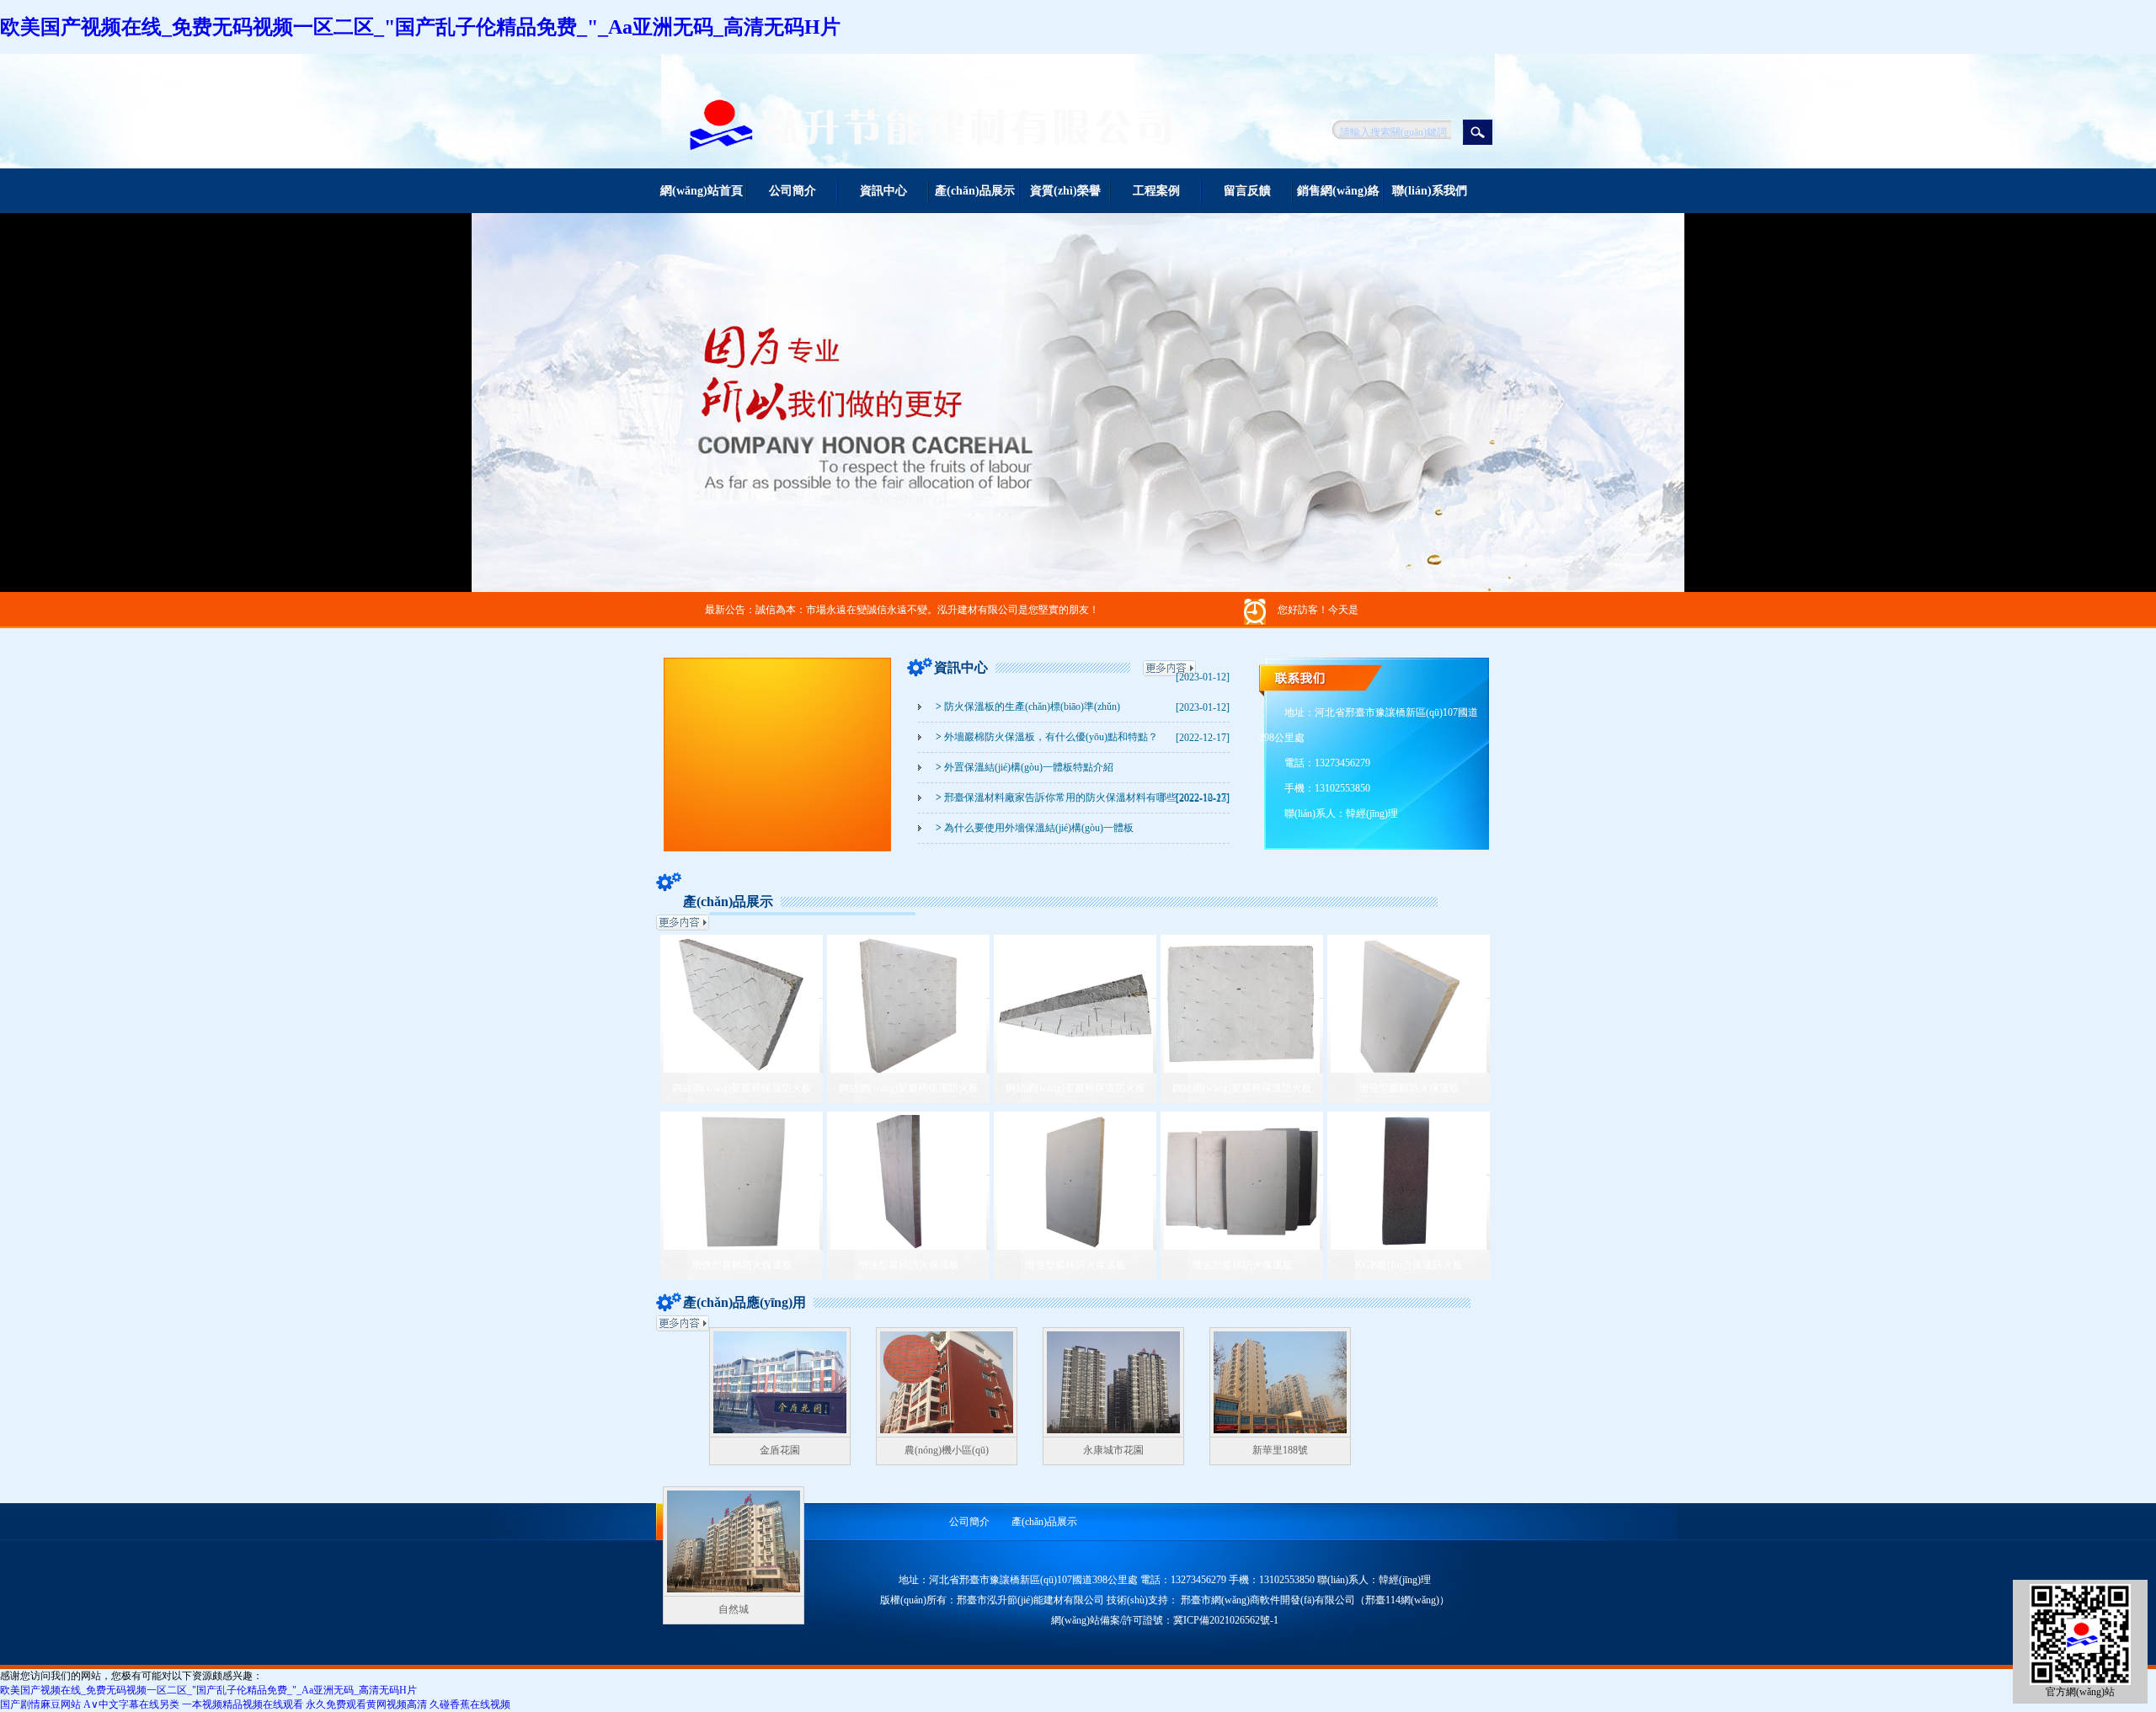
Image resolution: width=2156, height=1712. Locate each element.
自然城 (734, 1609)
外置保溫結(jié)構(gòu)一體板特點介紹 (1025, 767)
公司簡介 (792, 191)
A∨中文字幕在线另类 (131, 1704)
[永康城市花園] (1113, 1434)
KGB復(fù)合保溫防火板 (1409, 1265)
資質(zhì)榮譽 (1065, 191)
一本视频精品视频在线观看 (243, 1704)
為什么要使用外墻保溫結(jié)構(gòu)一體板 (1035, 828)
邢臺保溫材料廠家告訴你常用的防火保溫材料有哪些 (1056, 797)
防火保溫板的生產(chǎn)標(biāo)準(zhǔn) (1028, 707)
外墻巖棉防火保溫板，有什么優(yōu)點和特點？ (1047, 737)
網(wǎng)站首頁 (702, 191)
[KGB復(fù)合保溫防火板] (1409, 1246)
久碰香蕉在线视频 (470, 1704)
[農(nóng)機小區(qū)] (947, 1434)
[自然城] (734, 1593)
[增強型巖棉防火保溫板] (1409, 1069)
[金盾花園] (780, 1434)
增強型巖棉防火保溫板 (1409, 1088)
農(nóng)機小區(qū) (947, 1450)
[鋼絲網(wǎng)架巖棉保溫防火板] (742, 1069)
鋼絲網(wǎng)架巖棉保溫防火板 (742, 1088)
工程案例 (1156, 191)
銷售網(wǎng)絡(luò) (1338, 199)
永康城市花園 (1113, 1450)
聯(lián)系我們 (1430, 191)
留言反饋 (1247, 191)
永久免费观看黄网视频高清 (366, 1704)
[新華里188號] (1280, 1434)
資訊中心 (883, 191)
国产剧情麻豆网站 (40, 1704)
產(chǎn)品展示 (975, 191)
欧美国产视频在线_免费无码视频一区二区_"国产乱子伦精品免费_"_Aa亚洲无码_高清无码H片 (420, 27)
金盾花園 (780, 1450)
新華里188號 (1280, 1450)
